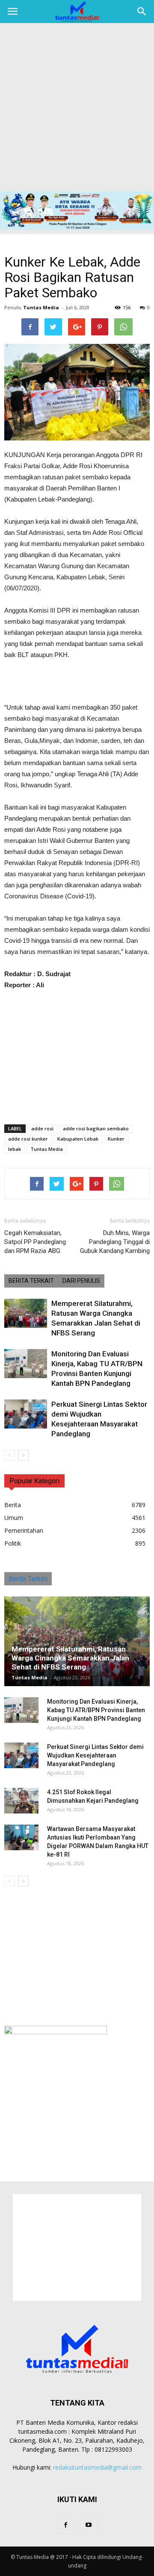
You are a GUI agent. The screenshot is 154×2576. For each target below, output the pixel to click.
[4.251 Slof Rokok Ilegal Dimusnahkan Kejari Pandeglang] (21, 1801)
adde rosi (42, 1128)
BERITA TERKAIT (31, 1281)
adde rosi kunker (28, 1139)
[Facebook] (65, 2525)
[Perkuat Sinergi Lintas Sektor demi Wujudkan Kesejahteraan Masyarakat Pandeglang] (26, 1414)
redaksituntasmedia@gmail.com (97, 2467)
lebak (15, 1149)
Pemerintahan (24, 1530)
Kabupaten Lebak (78, 1139)
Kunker (116, 1139)
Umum (14, 1518)
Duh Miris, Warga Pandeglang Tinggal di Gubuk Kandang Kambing (115, 1242)
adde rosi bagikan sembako (96, 1128)
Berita (13, 1505)
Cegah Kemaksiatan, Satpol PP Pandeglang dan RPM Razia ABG (35, 1242)
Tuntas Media (41, 307)
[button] (142, 12)
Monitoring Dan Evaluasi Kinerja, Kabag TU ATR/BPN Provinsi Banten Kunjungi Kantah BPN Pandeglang (96, 1710)
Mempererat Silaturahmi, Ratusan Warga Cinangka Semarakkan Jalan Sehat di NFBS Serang (70, 1658)
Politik (13, 1543)
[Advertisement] (77, 110)
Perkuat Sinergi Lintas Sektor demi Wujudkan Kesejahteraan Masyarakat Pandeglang (95, 1755)
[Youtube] (89, 2525)
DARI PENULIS (81, 1281)
